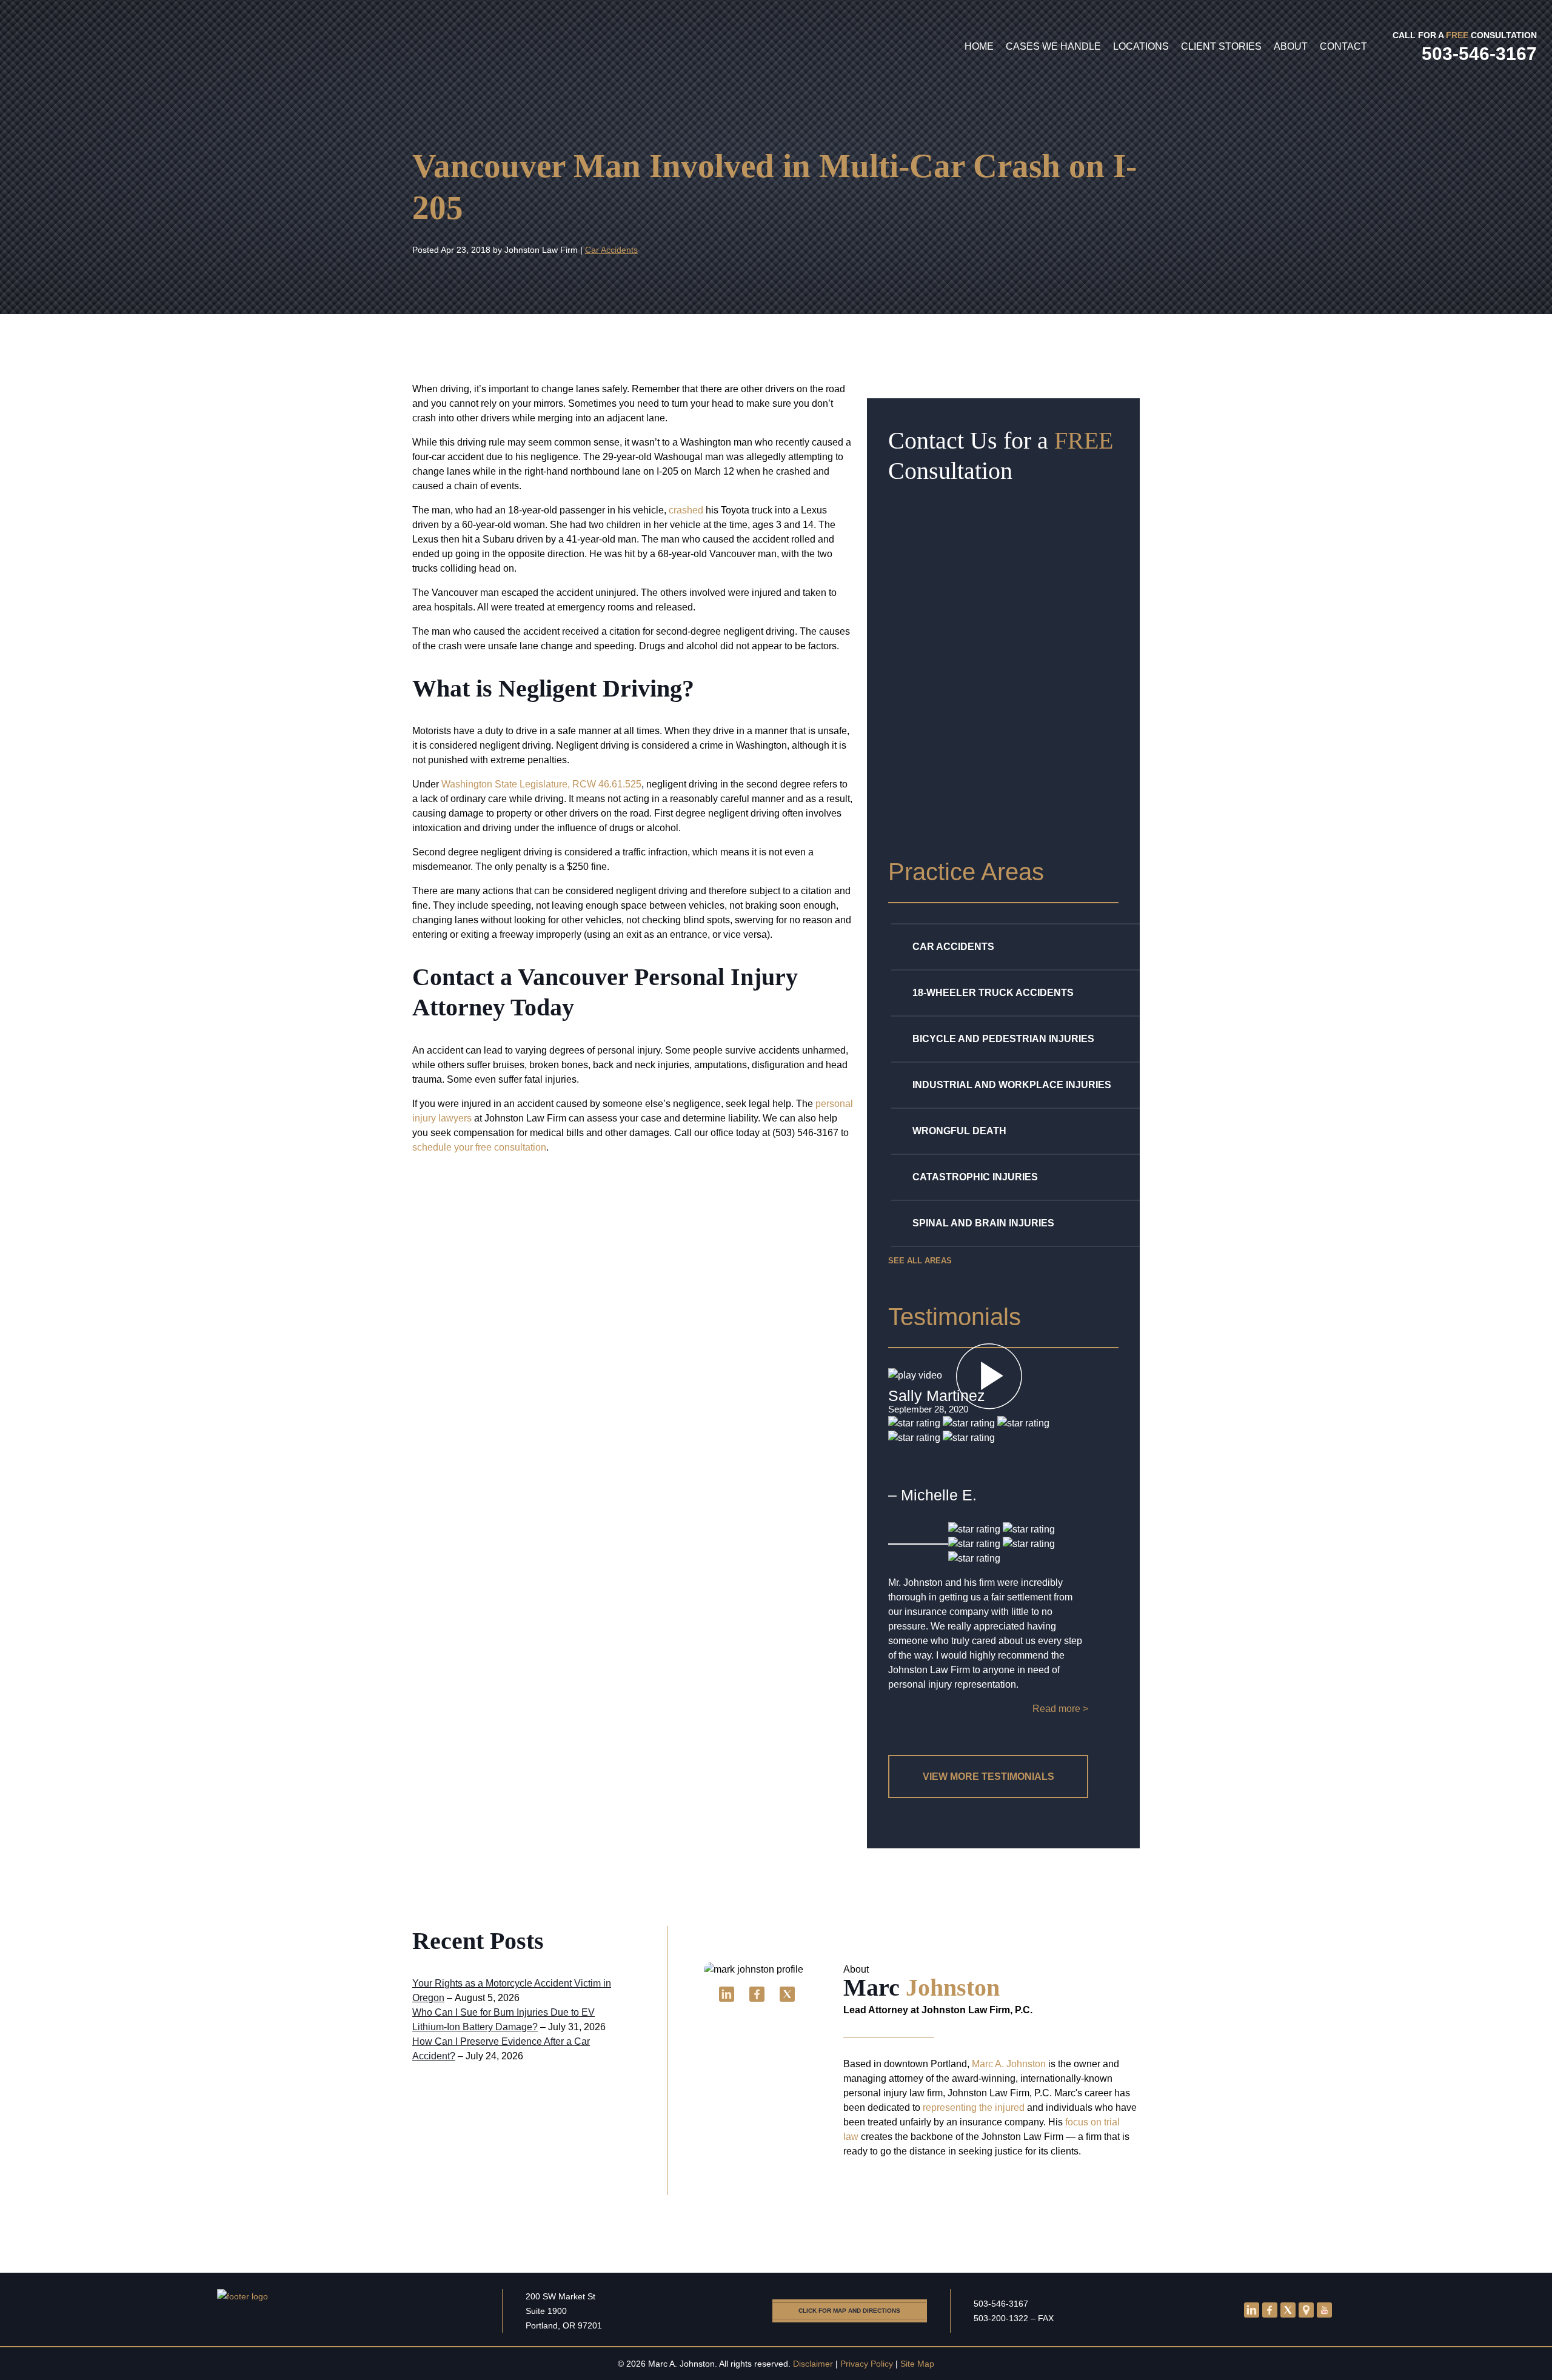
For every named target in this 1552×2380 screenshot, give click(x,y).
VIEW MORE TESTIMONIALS (988, 1777)
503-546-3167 (1001, 2304)
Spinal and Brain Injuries (983, 1223)
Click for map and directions (849, 2311)
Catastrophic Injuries (975, 1177)
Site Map (917, 2364)
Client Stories (1221, 46)
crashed (686, 510)
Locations (1141, 46)
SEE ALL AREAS (920, 1261)
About (1291, 46)
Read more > (1060, 1709)
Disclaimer (813, 2364)
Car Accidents (611, 250)
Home (979, 46)
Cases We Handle (1053, 46)
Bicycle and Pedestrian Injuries (1003, 1039)
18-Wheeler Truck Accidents (993, 993)
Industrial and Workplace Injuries (1012, 1085)
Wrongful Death (959, 1131)
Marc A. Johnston (1009, 2064)
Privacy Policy (867, 2364)
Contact (1343, 46)
